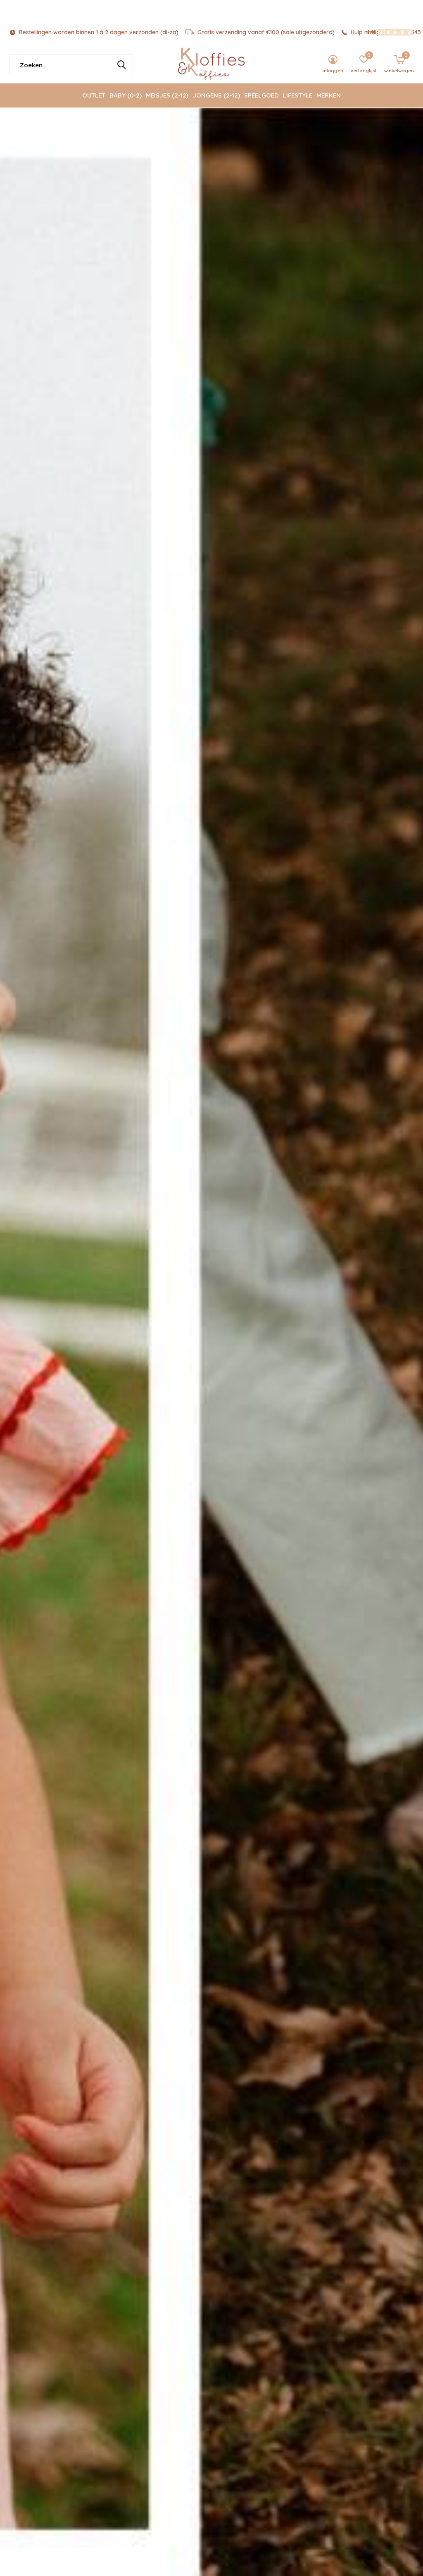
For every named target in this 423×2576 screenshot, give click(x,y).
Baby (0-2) (126, 95)
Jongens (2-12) (216, 95)
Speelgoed (261, 95)
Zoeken (121, 65)
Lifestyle (298, 95)
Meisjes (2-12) (167, 95)
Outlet (94, 95)
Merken (329, 95)
